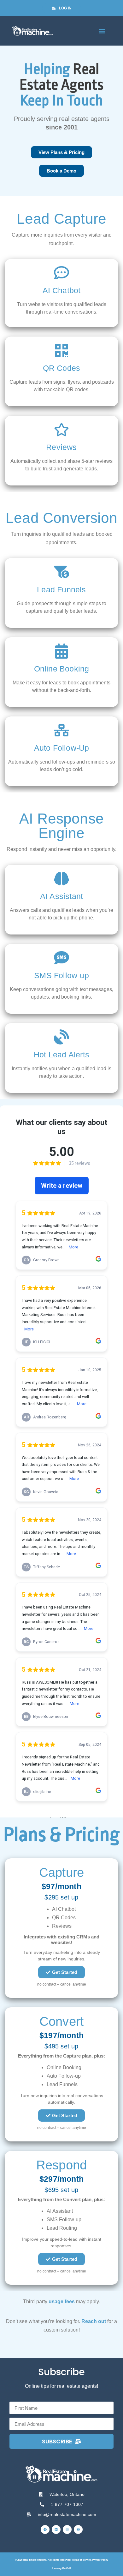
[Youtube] (78, 2529)
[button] (102, 31)
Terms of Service (81, 2560)
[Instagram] (67, 2529)
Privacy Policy (100, 2560)
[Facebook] (45, 2529)
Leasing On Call (61, 2568)
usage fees (62, 2302)
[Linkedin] (56, 2529)
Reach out (94, 2321)
